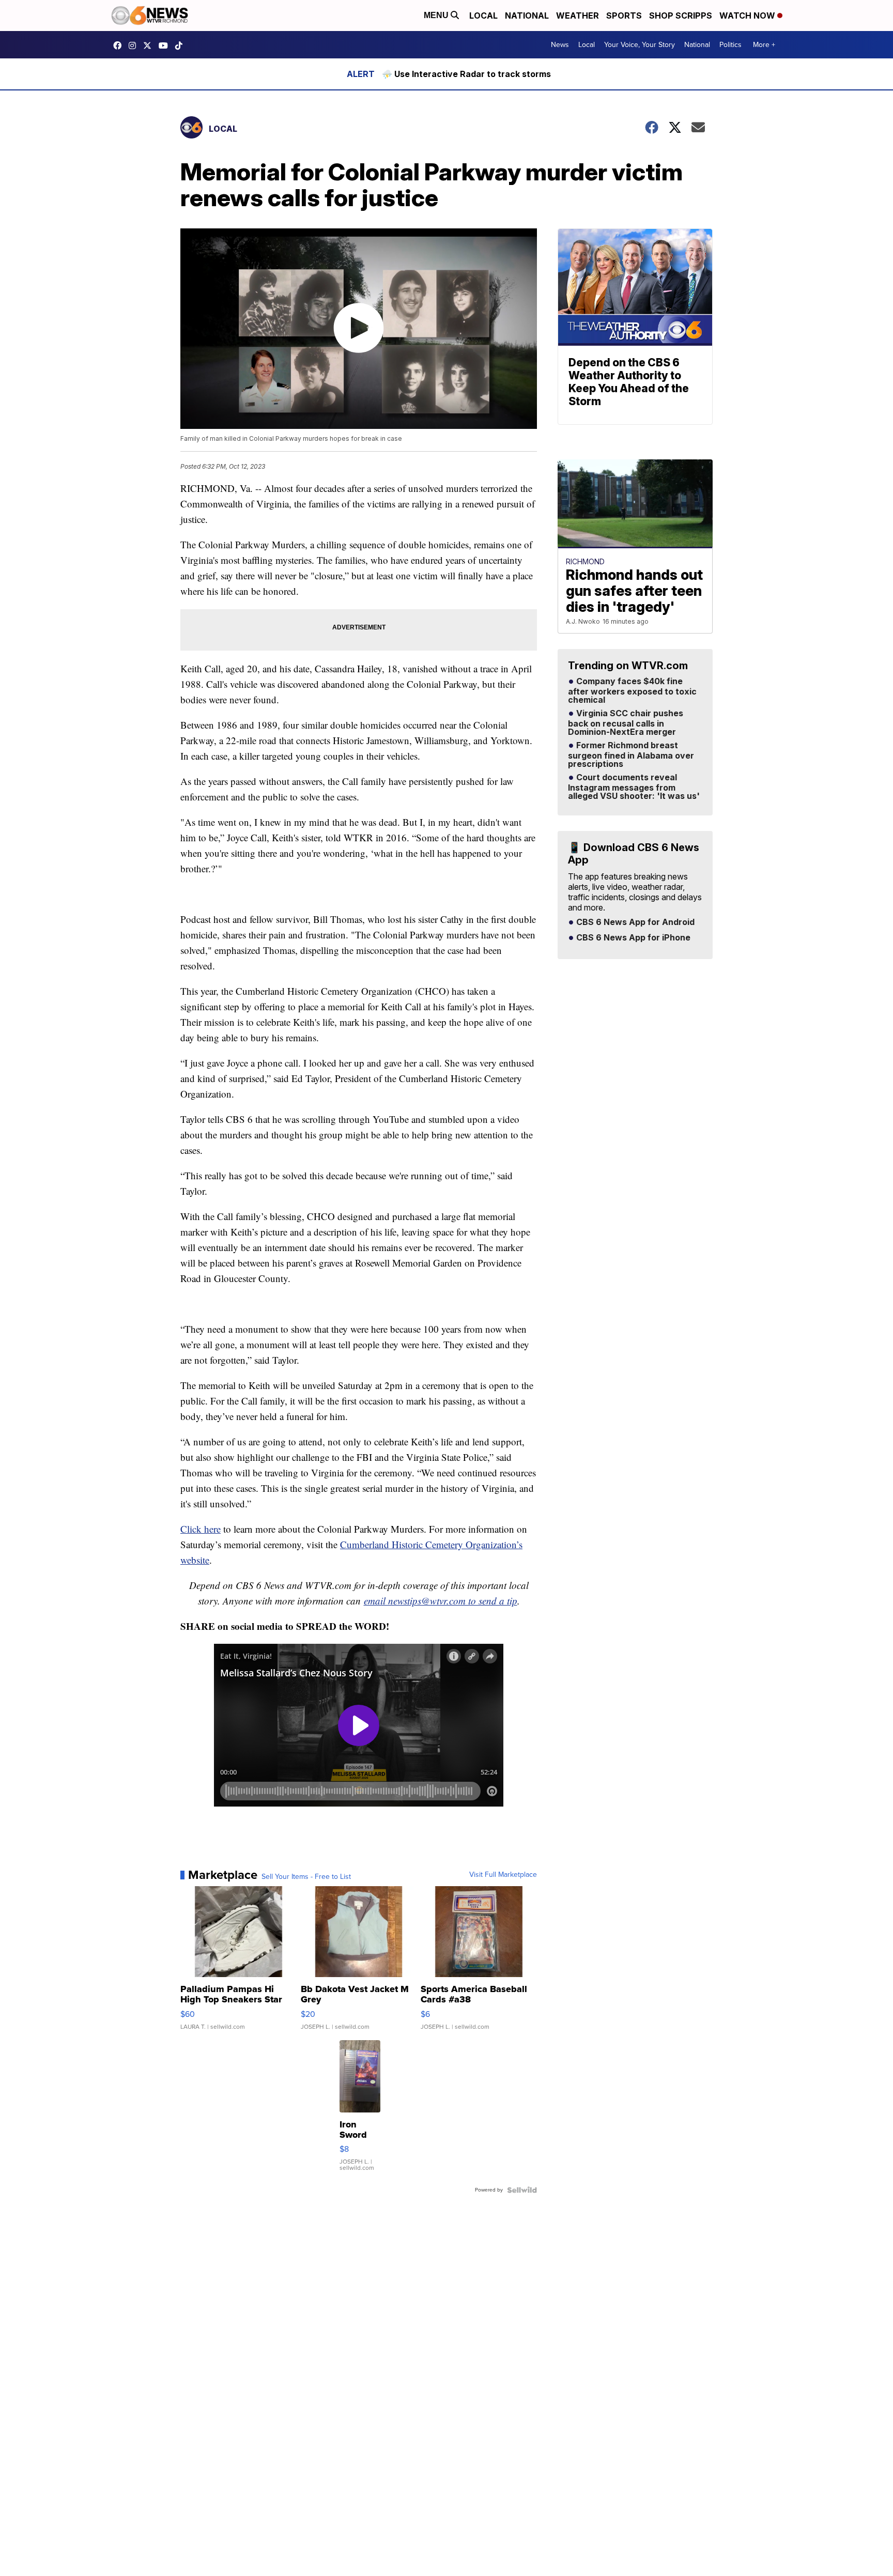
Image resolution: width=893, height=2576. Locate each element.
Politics (730, 45)
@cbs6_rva (181, 45)
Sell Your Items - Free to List (306, 1877)
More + (764, 45)
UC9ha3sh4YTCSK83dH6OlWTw (166, 45)
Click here (201, 1529)
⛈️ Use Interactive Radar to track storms (466, 74)
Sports (624, 16)
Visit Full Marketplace (503, 1875)
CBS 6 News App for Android (634, 922)
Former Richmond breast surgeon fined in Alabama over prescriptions (631, 755)
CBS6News (120, 45)
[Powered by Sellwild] (522, 2190)
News (560, 45)
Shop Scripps (681, 16)
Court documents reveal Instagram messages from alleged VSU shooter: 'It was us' (634, 787)
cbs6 (135, 45)
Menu (437, 15)
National (527, 16)
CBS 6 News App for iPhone (632, 938)
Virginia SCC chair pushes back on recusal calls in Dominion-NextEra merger (626, 723)
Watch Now (748, 16)
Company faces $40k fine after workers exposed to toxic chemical (632, 691)
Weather (578, 16)
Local (483, 16)
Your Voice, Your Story (640, 45)
